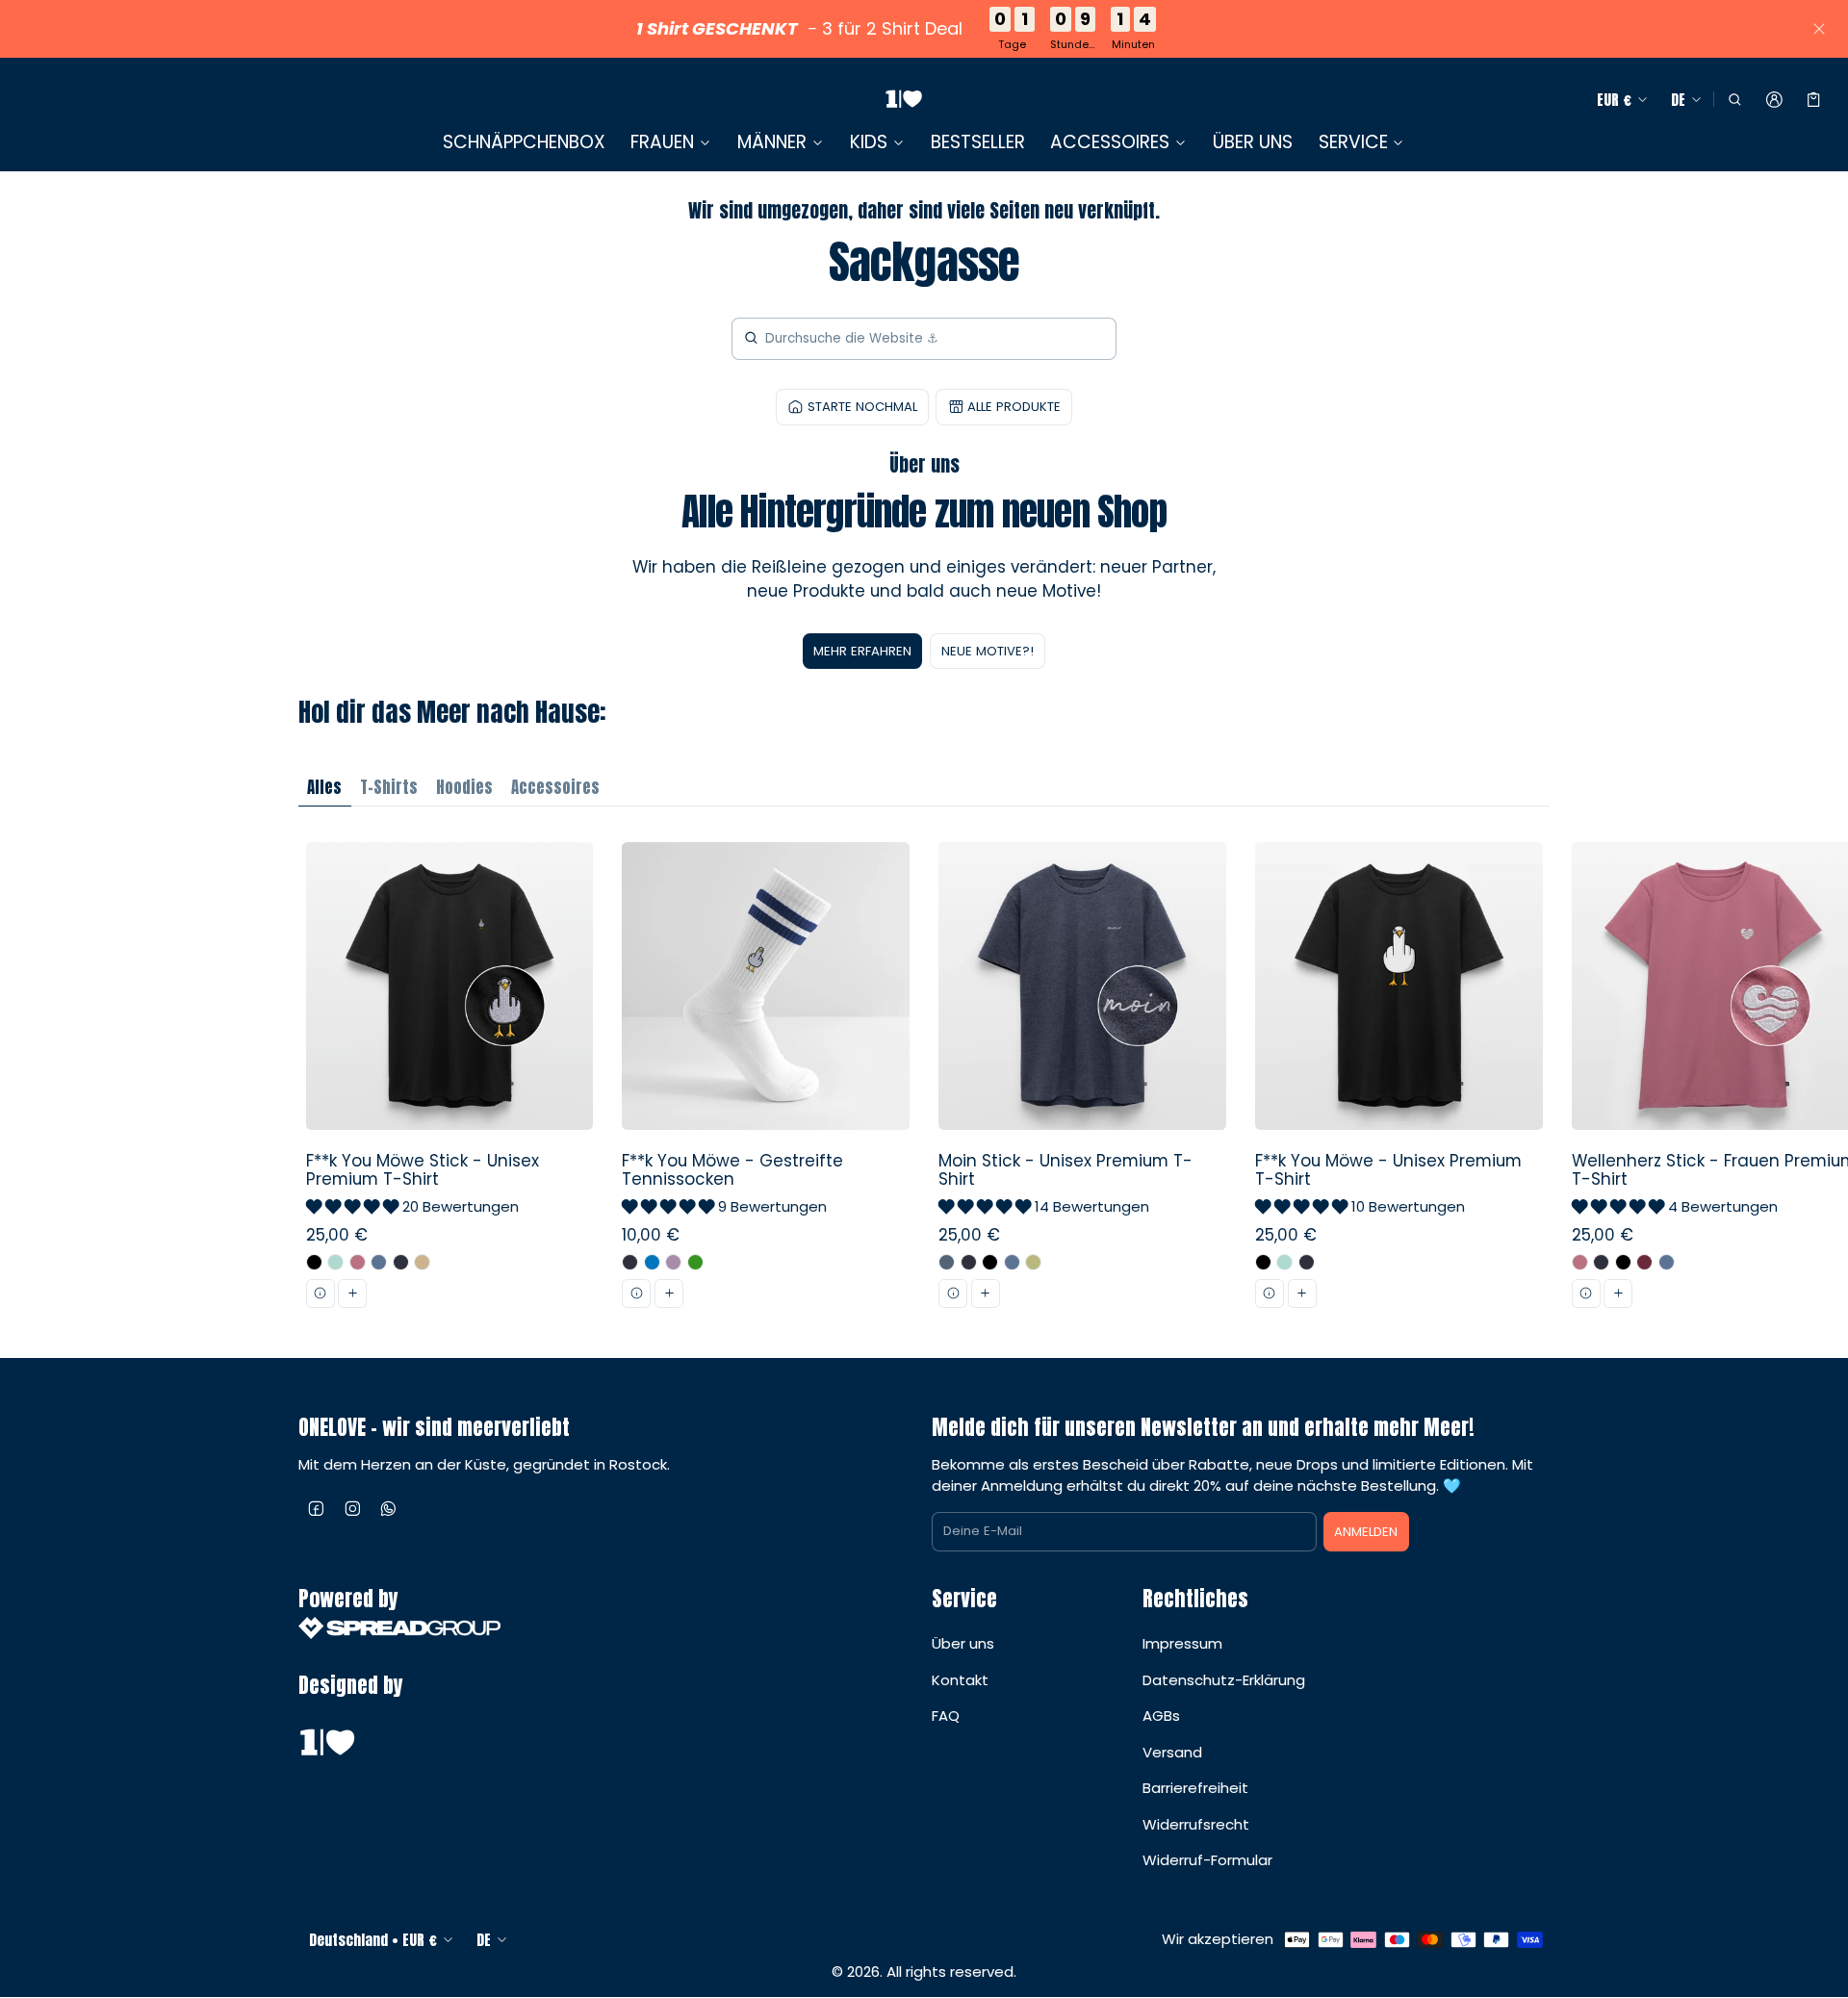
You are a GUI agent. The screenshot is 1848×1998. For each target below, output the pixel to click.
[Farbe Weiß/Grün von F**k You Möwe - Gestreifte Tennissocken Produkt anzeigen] (695, 1262)
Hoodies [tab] (464, 787)
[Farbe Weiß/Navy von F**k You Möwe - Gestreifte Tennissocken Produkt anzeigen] (630, 1262)
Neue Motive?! (988, 651)
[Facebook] (317, 1508)
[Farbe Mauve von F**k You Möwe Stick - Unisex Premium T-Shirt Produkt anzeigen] (358, 1262)
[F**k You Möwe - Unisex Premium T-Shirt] (1399, 1082)
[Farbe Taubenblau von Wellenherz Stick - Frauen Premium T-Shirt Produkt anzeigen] (1667, 1262)
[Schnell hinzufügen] (352, 1294)
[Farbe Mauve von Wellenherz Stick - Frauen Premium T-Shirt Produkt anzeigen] (1580, 1262)
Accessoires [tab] (555, 787)
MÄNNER (772, 142)
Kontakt (960, 1680)
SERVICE (1353, 142)
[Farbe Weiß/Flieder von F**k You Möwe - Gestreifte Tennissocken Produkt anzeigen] (673, 1262)
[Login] (1774, 100)
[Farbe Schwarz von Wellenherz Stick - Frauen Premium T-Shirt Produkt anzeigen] (1623, 1262)
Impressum (1182, 1643)
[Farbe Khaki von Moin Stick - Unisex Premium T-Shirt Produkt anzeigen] (1033, 1262)
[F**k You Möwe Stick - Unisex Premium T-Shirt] (449, 1082)
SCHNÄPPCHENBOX (524, 142)
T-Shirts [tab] (389, 787)
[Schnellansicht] (321, 1294)
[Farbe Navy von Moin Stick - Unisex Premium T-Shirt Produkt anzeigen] (969, 1262)
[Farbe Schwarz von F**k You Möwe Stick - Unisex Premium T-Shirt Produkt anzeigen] (314, 1262)
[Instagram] (353, 1508)
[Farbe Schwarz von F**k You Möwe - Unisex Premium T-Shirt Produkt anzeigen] (1263, 1262)
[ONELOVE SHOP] (904, 100)
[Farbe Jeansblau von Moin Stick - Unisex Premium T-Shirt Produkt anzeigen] (947, 1262)
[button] (1734, 100)
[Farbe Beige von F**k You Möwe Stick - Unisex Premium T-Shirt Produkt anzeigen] (422, 1262)
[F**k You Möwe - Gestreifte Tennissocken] (766, 1082)
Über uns (963, 1643)
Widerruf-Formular (1207, 1860)
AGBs (1161, 1716)
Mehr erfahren (862, 651)
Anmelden (1366, 1532)
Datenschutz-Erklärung (1224, 1680)
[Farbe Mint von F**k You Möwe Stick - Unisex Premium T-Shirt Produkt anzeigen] (335, 1262)
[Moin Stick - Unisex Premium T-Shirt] (1083, 1082)
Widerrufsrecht (1196, 1824)
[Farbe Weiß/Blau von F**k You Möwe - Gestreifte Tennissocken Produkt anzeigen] (652, 1262)
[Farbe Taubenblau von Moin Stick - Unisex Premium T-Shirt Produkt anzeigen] (1012, 1262)
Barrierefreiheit (1195, 1788)
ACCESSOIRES (1110, 142)
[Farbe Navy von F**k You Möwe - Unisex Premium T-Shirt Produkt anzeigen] (1307, 1262)
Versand (1172, 1752)
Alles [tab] (324, 787)
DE (1678, 100)
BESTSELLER (978, 142)
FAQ (946, 1716)
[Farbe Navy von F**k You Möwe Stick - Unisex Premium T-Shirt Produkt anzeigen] (401, 1262)
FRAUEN (662, 142)
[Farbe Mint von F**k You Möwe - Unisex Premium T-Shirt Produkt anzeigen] (1284, 1262)
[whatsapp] (389, 1508)
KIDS (869, 142)
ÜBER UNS (1253, 142)
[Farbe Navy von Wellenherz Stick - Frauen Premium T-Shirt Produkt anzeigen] (1601, 1262)
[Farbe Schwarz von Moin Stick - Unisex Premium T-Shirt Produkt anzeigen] (990, 1262)
